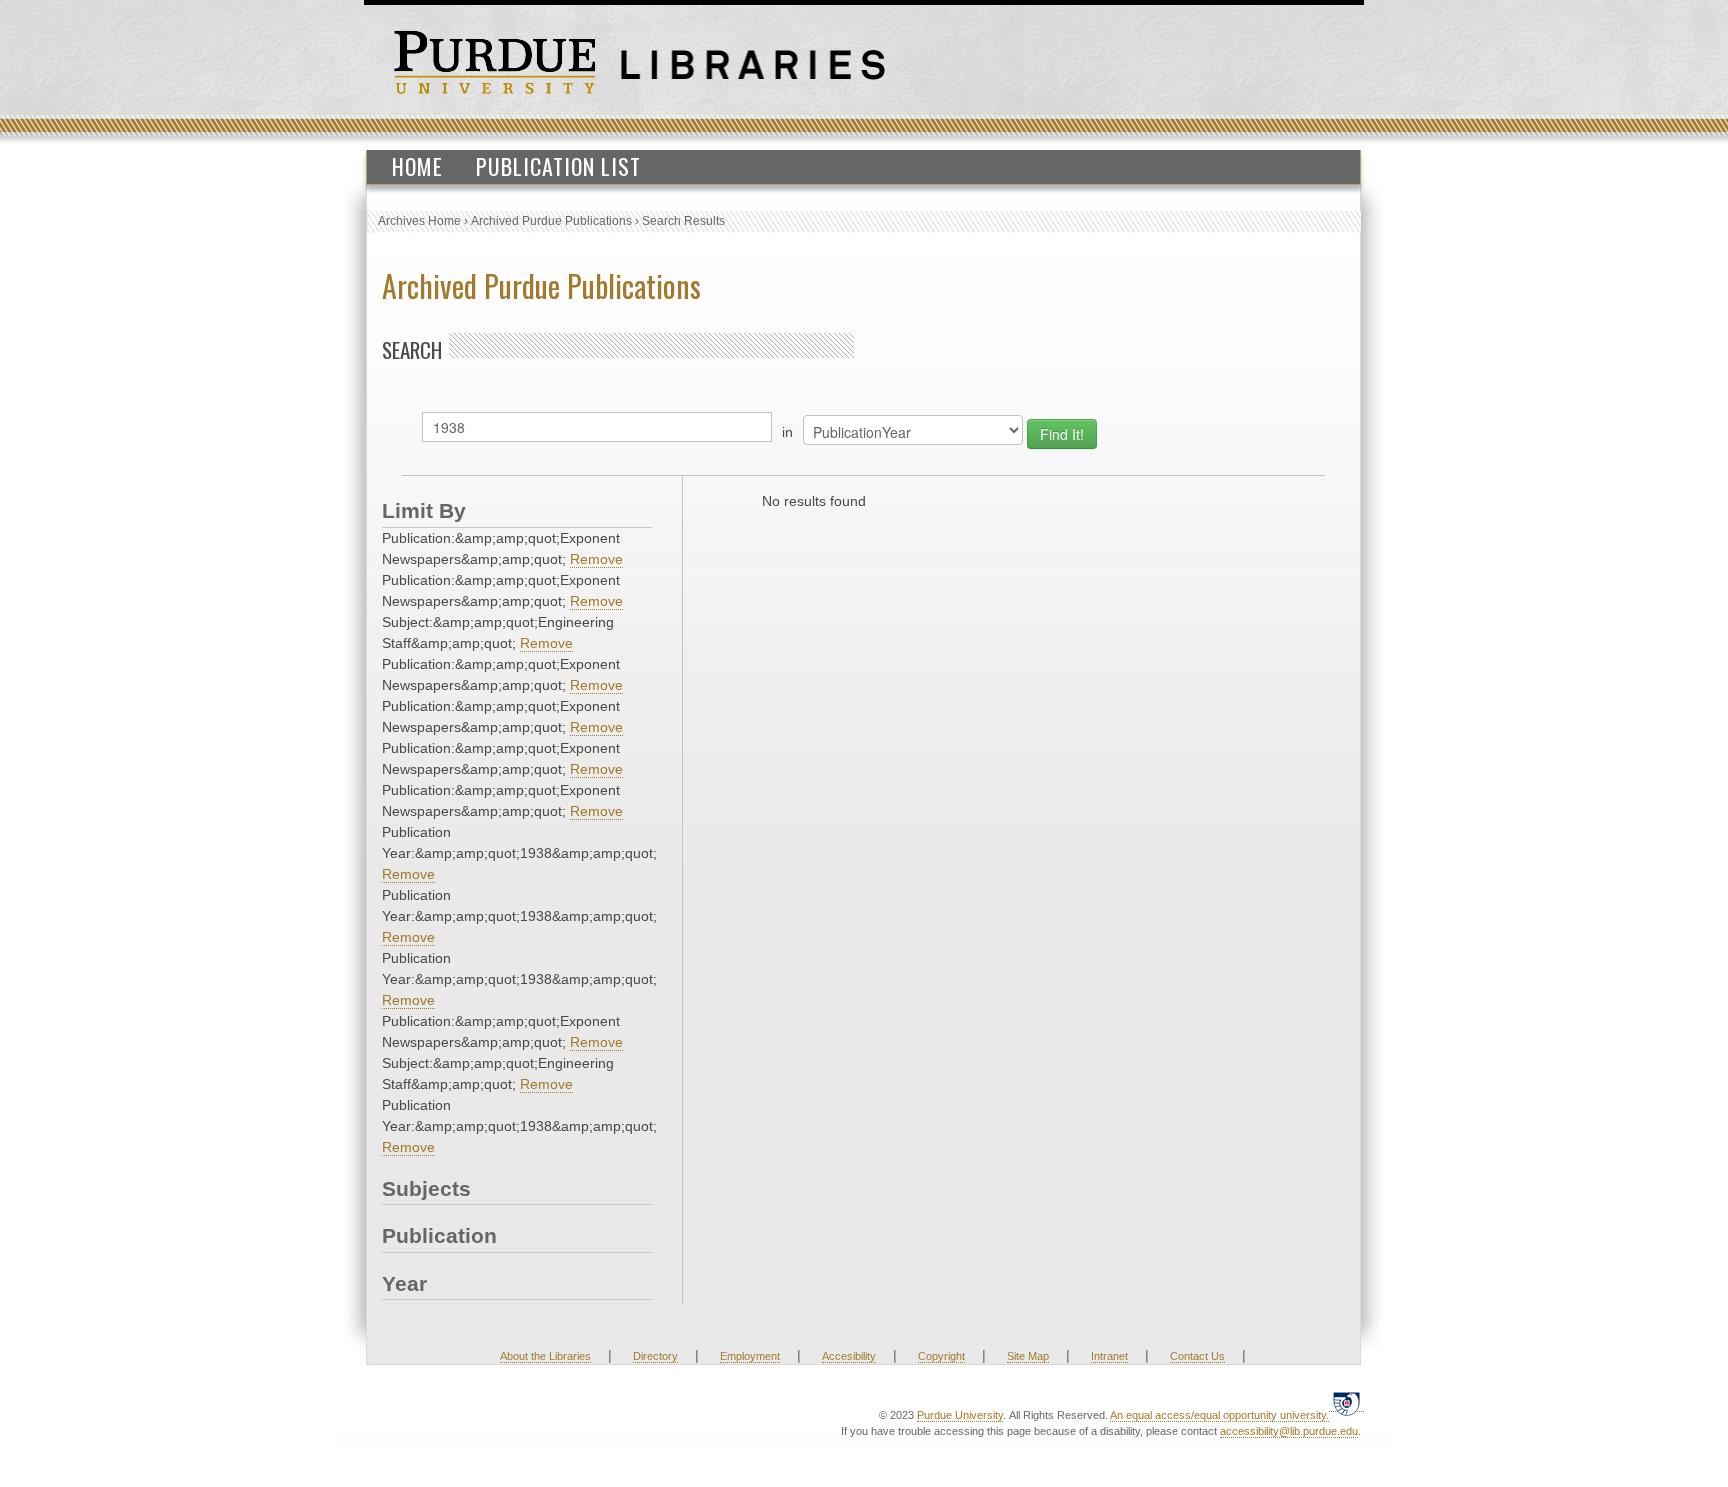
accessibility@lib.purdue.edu (1289, 1431)
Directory (655, 1356)
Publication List (558, 166)
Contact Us (1197, 1356)
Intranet (1109, 1356)
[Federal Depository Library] (1346, 1403)
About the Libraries (545, 1356)
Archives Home (419, 221)
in (787, 432)
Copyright (941, 1356)
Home (417, 166)
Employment (750, 1356)
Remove (596, 559)
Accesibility (849, 1356)
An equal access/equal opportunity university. (1219, 1415)
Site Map (1028, 1356)
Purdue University (960, 1415)
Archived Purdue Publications (551, 221)
